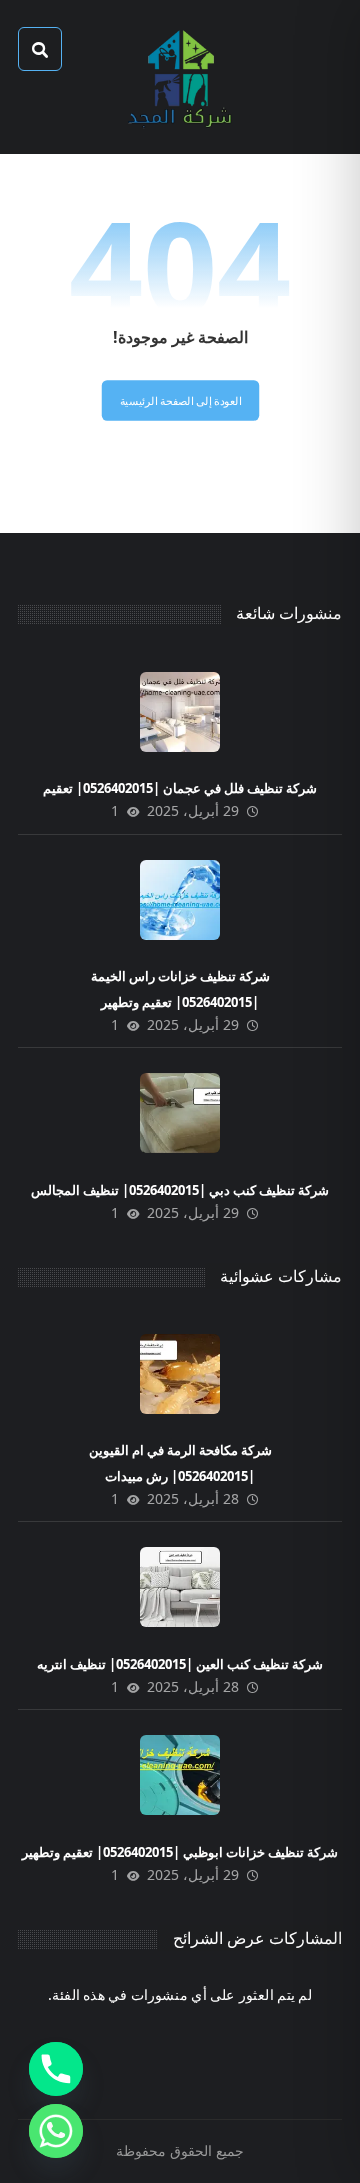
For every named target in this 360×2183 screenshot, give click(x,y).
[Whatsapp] (56, 2131)
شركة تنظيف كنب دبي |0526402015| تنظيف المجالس (180, 1190)
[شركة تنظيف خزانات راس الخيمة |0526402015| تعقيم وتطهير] (180, 900)
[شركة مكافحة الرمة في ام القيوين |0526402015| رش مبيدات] (180, 1374)
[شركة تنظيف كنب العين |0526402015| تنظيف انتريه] (180, 1587)
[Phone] (56, 2069)
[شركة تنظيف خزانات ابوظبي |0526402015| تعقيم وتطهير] (180, 1775)
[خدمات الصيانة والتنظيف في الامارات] (180, 77)
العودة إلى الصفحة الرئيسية (180, 400)
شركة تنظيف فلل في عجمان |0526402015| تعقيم (180, 788)
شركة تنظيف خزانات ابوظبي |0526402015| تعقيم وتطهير (180, 1852)
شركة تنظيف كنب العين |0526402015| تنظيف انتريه (180, 1664)
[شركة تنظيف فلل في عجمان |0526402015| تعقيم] (180, 712)
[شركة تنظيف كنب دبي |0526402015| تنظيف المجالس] (180, 1113)
